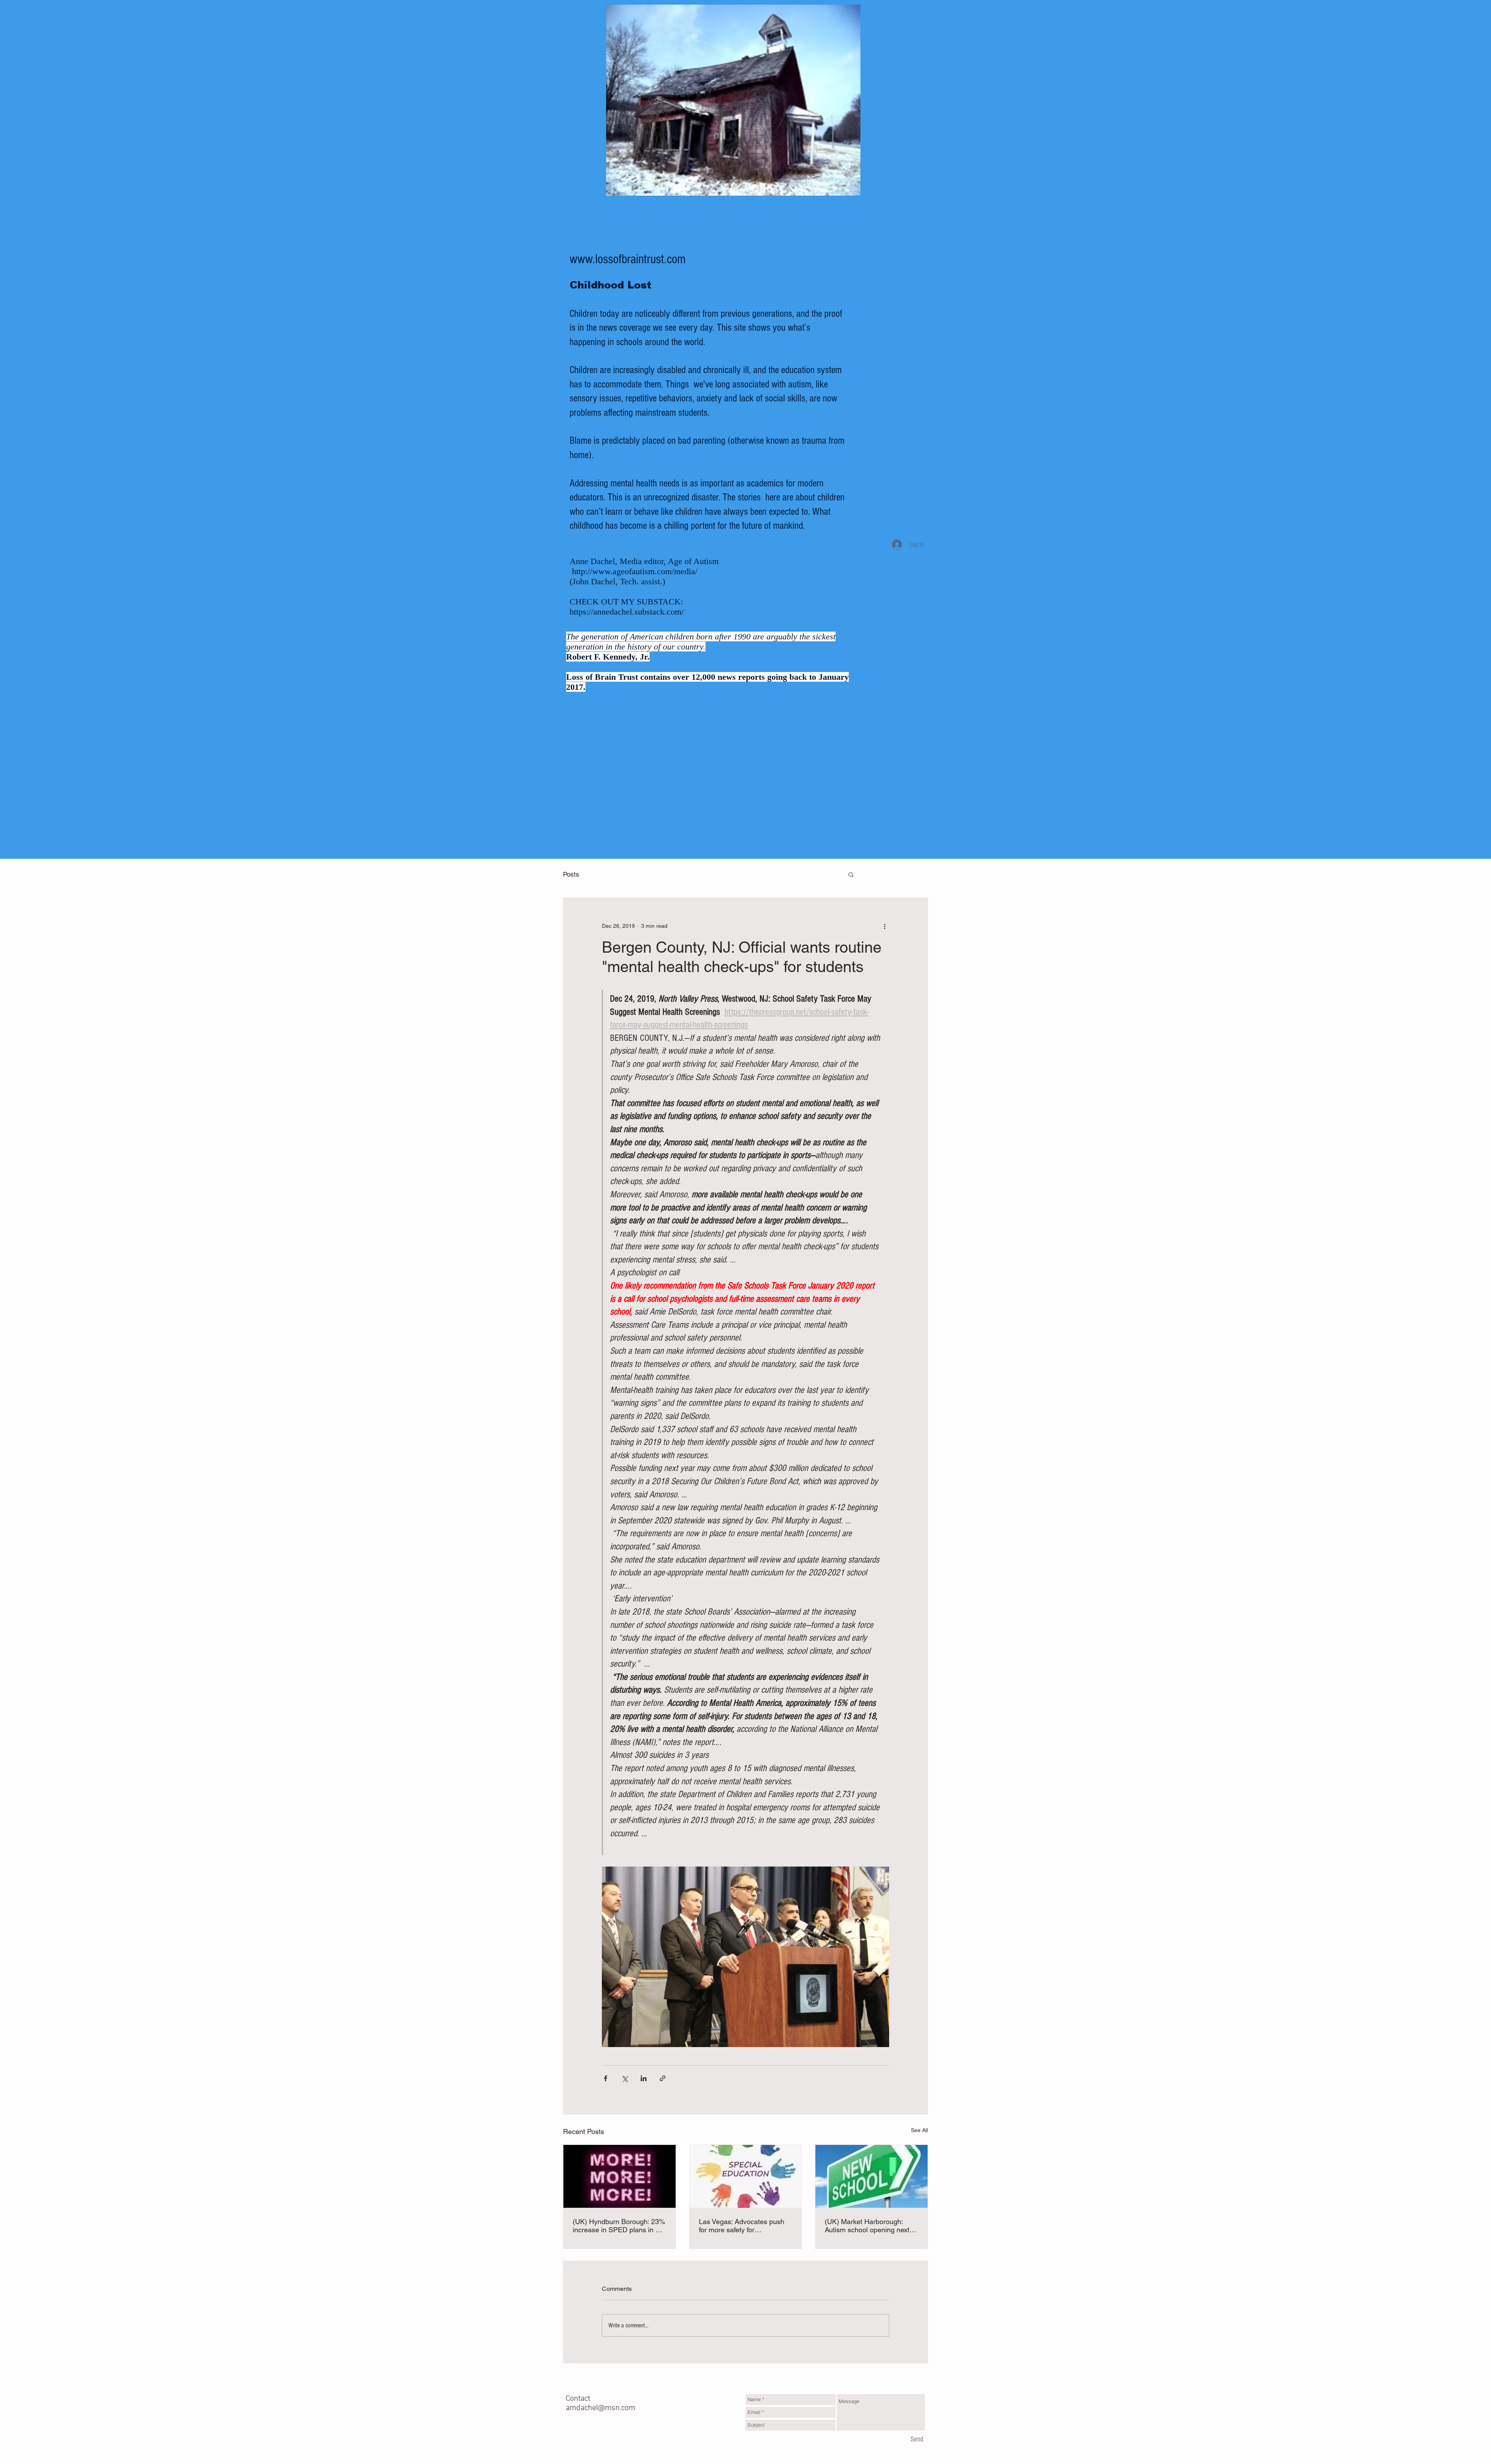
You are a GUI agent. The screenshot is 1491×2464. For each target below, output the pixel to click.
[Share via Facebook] (606, 2078)
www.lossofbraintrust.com (628, 259)
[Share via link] (663, 2078)
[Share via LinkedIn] (644, 2078)
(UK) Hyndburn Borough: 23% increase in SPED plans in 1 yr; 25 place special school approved (619, 2226)
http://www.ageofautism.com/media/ (635, 571)
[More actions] (885, 926)
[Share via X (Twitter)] (625, 2078)
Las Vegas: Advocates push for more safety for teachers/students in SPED (742, 2226)
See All (919, 2130)
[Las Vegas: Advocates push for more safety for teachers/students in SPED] (746, 2176)
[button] (851, 874)
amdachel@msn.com (600, 2408)
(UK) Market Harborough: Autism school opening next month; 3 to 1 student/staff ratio (867, 2226)
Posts (571, 874)
